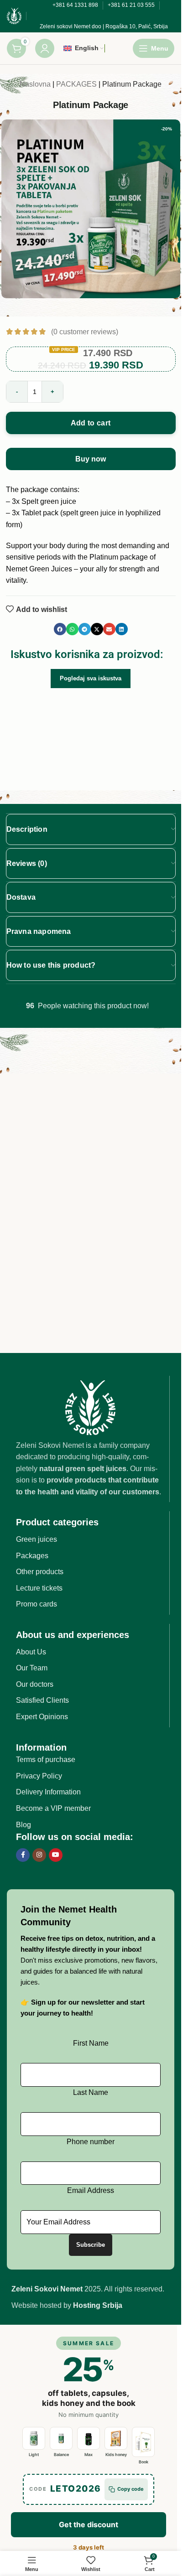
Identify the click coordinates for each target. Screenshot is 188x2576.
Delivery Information (48, 1792)
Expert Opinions (42, 1717)
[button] (60, 629)
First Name (91, 2043)
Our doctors (35, 1684)
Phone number (91, 2142)
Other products (40, 1572)
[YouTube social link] (56, 1855)
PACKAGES (76, 84)
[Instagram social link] (39, 1855)
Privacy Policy (39, 1776)
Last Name (91, 2092)
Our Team (32, 1668)
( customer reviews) (85, 332)
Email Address (91, 2190)
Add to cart (91, 423)
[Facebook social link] (23, 1855)
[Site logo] (14, 15)
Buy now (91, 459)
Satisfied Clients (42, 1700)
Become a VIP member (53, 1808)
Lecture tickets (39, 1588)
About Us (31, 1652)
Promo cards (37, 1604)
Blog (23, 1825)
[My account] (45, 48)
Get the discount (89, 2524)
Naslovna (35, 84)
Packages (32, 1556)
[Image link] (90, 1407)
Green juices (37, 1539)
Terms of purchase (46, 1760)
